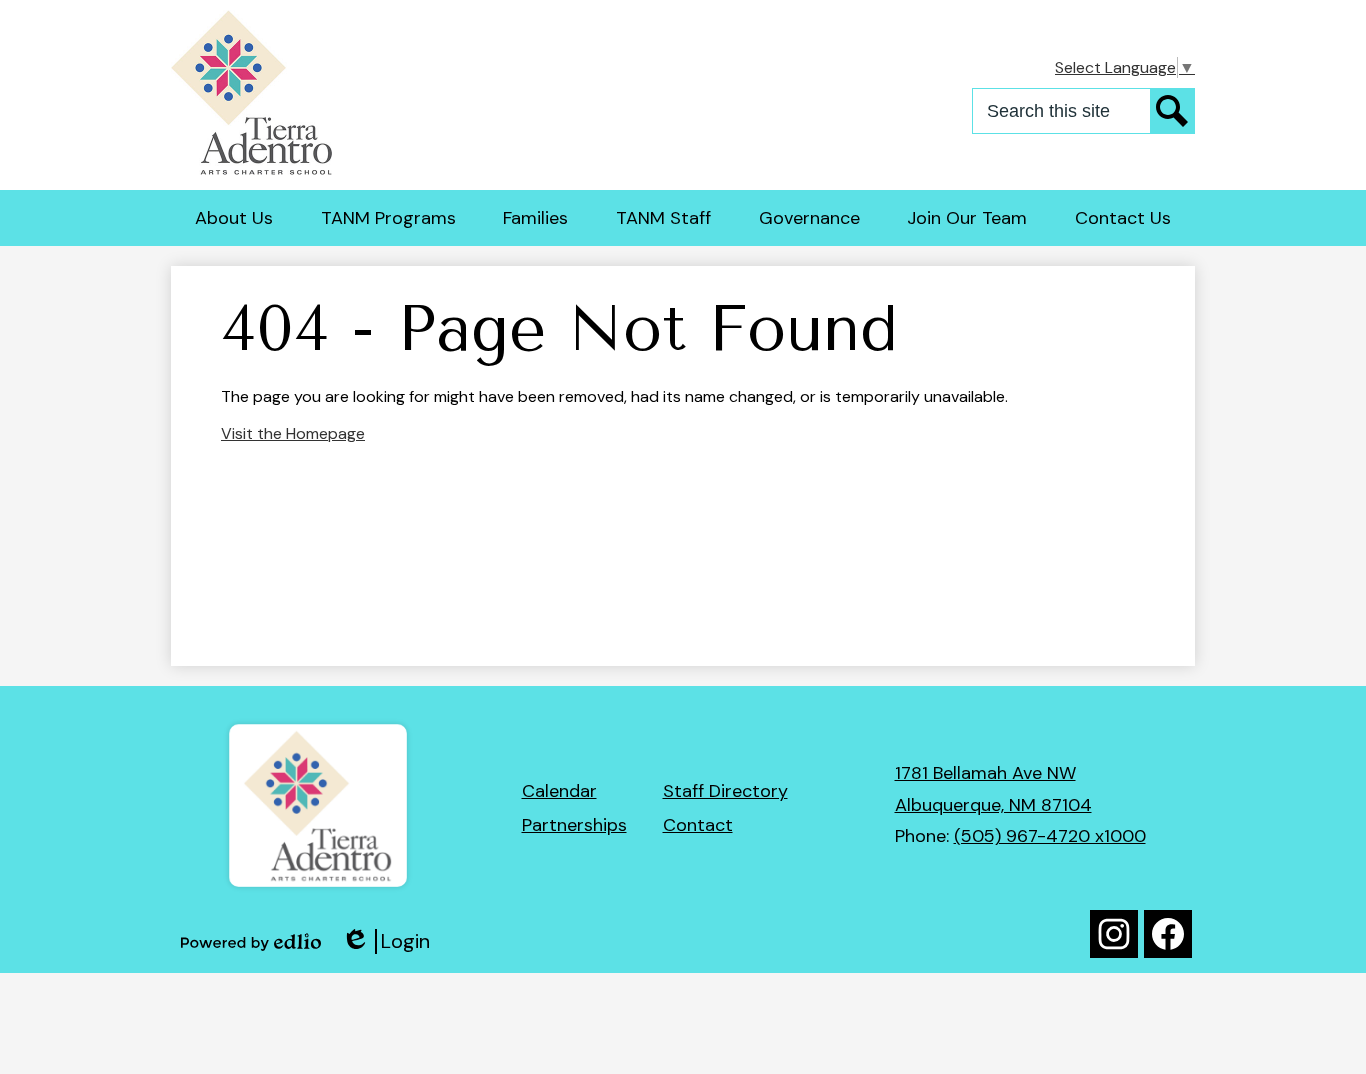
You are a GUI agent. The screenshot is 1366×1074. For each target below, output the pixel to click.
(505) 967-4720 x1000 (1050, 836)
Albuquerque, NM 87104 (993, 805)
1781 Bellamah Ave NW (985, 773)
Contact (698, 825)
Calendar (559, 791)
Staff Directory (725, 791)
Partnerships (574, 825)
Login (385, 941)
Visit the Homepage (293, 433)
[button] (234, 218)
